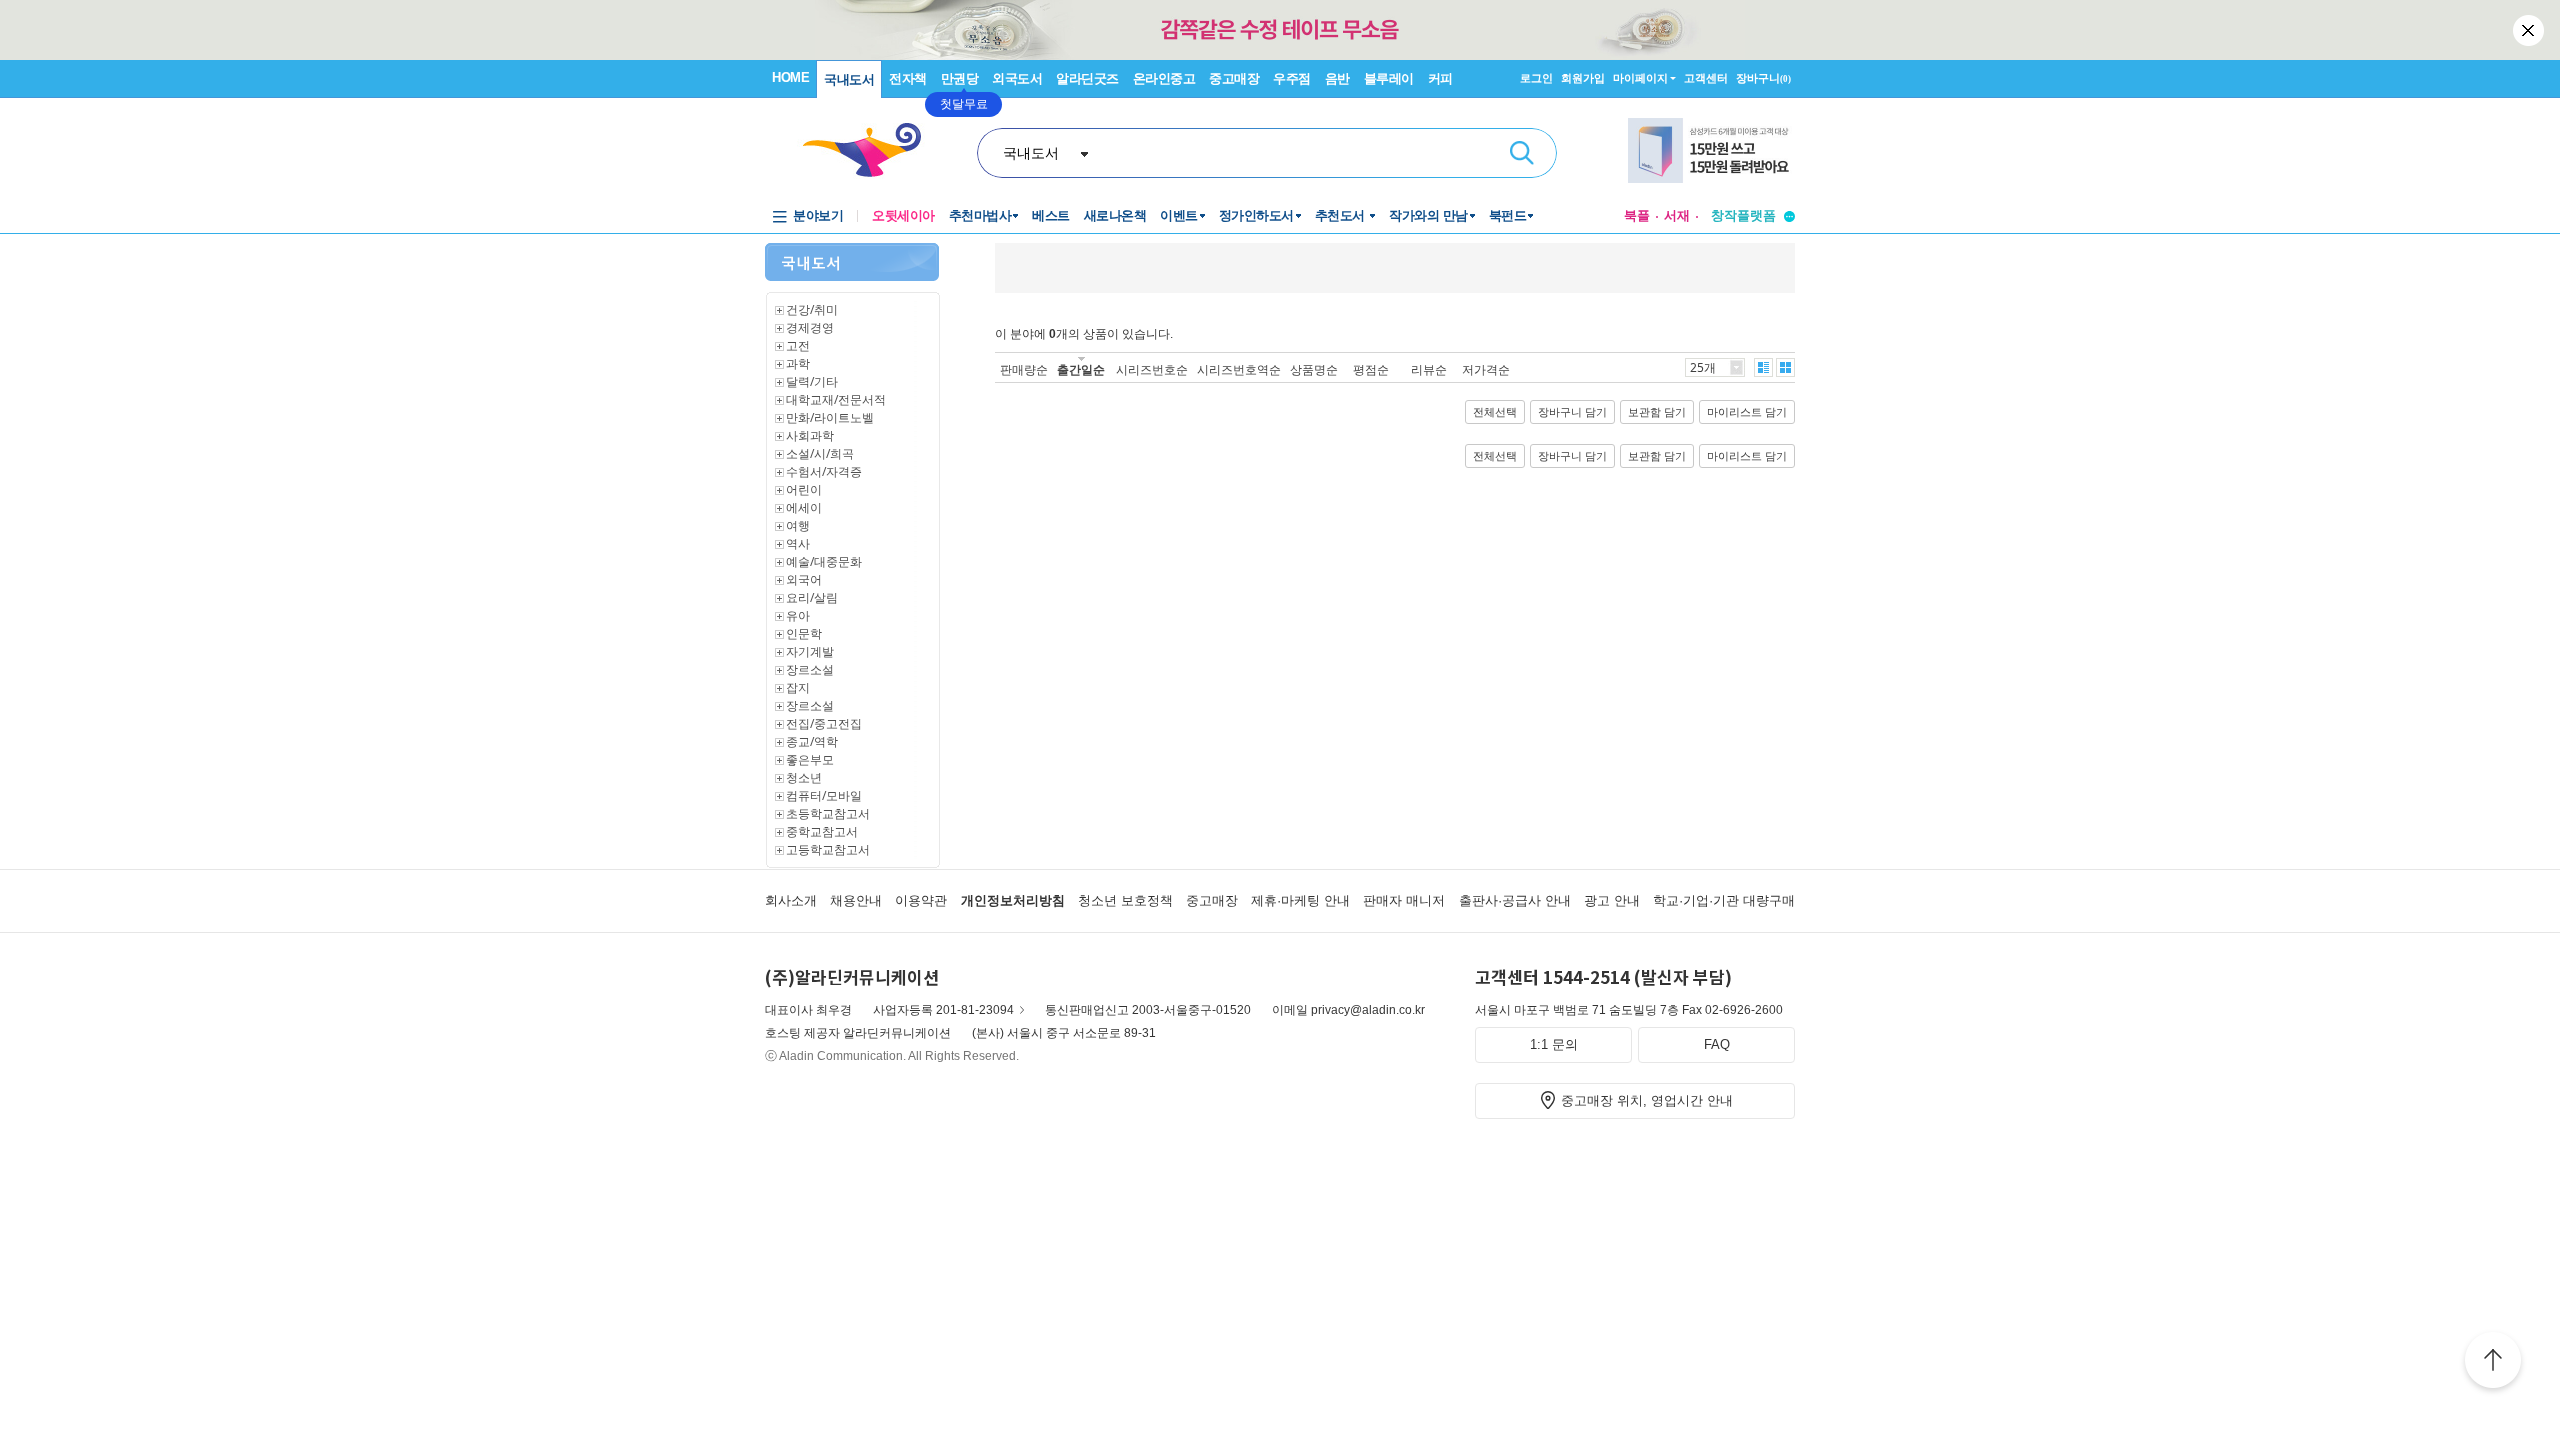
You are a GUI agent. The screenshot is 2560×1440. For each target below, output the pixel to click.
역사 (798, 543)
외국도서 (1017, 78)
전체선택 (1495, 412)
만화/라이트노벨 (830, 417)
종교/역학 (812, 741)
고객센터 (1706, 78)
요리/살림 (812, 597)
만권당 (960, 78)
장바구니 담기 (1572, 412)
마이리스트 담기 (1747, 412)
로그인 (1536, 78)
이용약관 (921, 900)
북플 (1637, 215)
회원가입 (1583, 78)
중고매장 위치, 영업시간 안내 (1647, 1100)
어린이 (804, 489)
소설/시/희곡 (820, 453)
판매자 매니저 (1404, 900)
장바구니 (1763, 78)
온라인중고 (1164, 78)
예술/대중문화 (824, 561)
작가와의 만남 (1428, 215)
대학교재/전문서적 (836, 399)
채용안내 (856, 900)
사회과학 (810, 435)
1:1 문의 (1554, 1044)
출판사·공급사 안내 (1515, 900)
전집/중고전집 (824, 723)
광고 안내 (1612, 900)
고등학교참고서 (828, 849)
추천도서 (1342, 215)
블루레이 (1389, 78)
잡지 (798, 687)
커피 (1440, 78)
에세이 (804, 507)
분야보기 (818, 215)
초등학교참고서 (828, 813)
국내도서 (849, 79)
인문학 (804, 633)
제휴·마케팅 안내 (1300, 900)
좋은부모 (810, 759)
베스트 (1051, 215)
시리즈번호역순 (1239, 369)
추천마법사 (980, 215)
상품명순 (1314, 369)
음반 (1337, 78)
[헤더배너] (1711, 150)
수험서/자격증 (824, 471)
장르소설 (810, 669)
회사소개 (791, 900)
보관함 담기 (1657, 412)
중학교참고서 (822, 831)
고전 (798, 345)
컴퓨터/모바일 (824, 795)
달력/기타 (812, 381)
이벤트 (1179, 215)
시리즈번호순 (1152, 369)
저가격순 (1486, 369)
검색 (1522, 153)
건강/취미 (812, 309)
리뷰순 (1429, 369)
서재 (1677, 215)
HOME (790, 77)
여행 (798, 525)
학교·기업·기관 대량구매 (1724, 900)
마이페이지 (1640, 78)
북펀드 (1508, 215)
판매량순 (1024, 369)
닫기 (2530, 30)
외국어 (804, 579)
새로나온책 (1115, 215)
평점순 (1371, 369)
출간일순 (1081, 369)
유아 (798, 615)
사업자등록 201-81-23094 (943, 1010)
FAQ (1717, 1044)
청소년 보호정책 (1125, 900)
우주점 (1292, 78)
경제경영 (810, 327)
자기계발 (810, 651)
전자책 (908, 78)
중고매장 (1234, 78)
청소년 (804, 777)
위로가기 (2493, 1363)
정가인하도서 (1256, 215)
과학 (798, 363)
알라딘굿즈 (1087, 78)
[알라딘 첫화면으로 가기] (871, 150)
